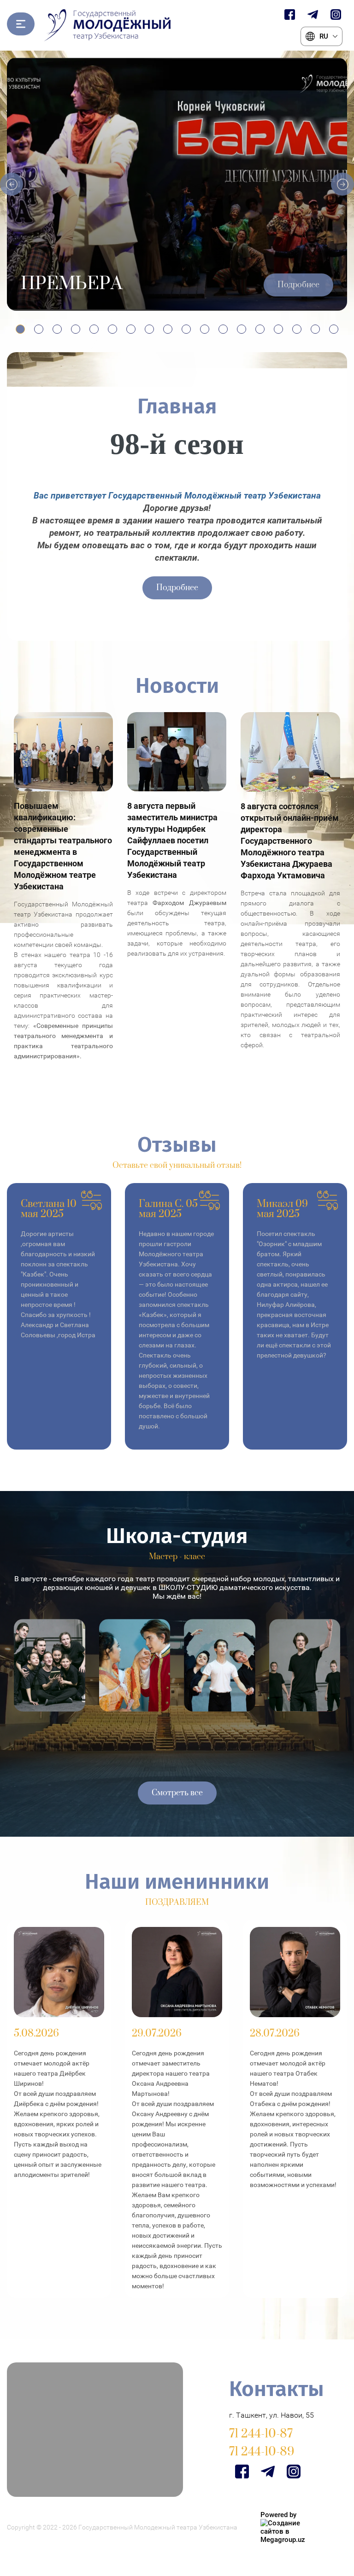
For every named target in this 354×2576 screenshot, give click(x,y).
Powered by (278, 2515)
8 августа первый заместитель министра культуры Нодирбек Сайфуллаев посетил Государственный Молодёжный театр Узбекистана (172, 840)
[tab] (20, 329)
